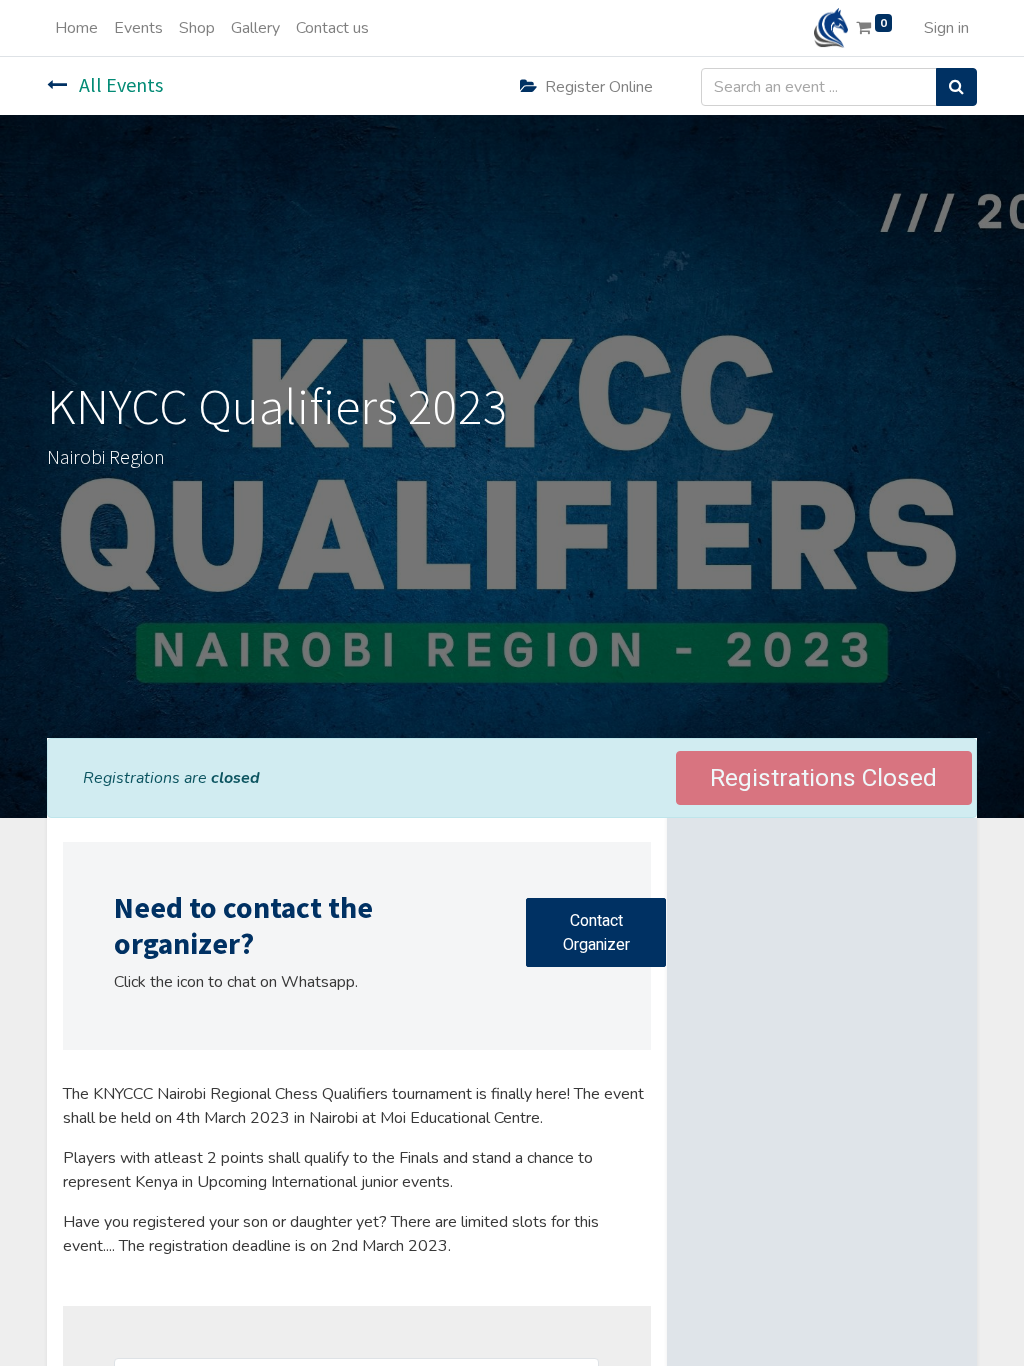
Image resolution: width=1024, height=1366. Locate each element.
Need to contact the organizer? (243, 925)
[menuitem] (76, 28)
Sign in (946, 28)
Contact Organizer (596, 933)
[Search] (956, 87)
